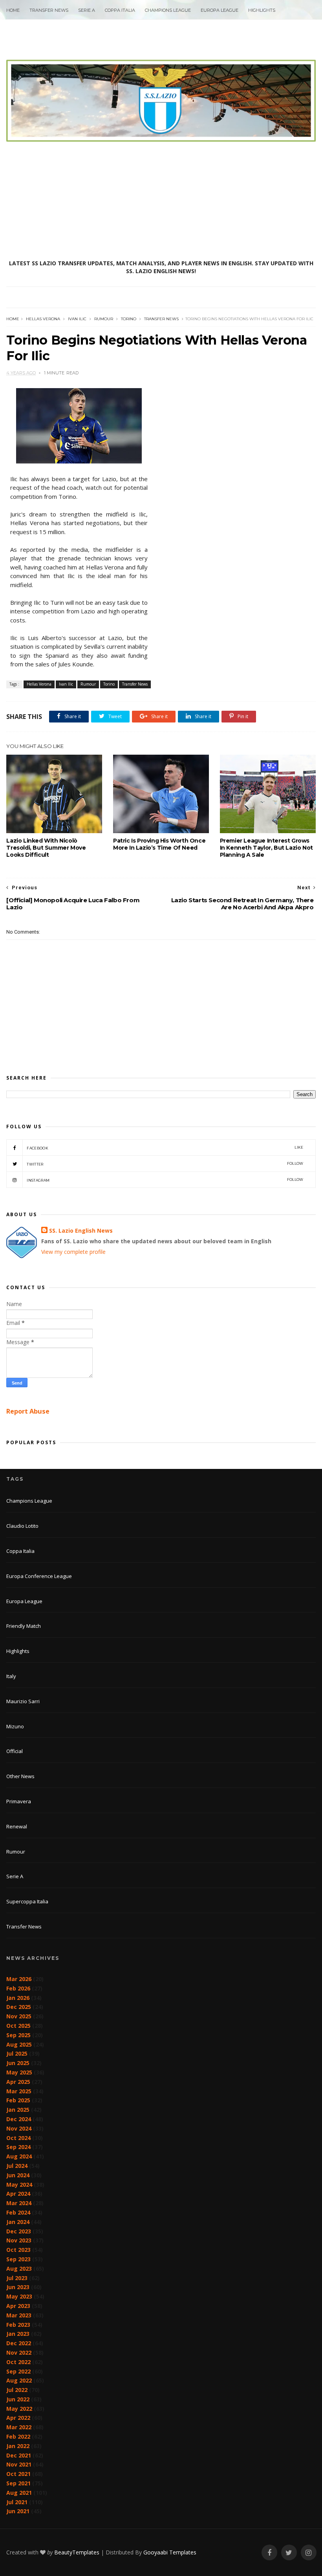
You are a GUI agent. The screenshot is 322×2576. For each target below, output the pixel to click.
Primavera (19, 1801)
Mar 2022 (19, 2427)
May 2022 (19, 2409)
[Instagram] (309, 2553)
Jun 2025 (18, 2063)
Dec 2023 (19, 2231)
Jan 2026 (18, 1998)
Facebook (165, 1148)
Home (13, 10)
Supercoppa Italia (27, 1901)
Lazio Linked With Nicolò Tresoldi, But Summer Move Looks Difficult (46, 848)
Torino (129, 319)
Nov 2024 (19, 2128)
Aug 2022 (19, 2380)
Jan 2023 (18, 2334)
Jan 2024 (18, 2222)
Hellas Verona (43, 319)
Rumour (104, 319)
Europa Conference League (39, 1576)
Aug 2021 (19, 2493)
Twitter (165, 1164)
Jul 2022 (17, 2390)
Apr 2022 (18, 2418)
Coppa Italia (120, 10)
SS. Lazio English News (81, 1231)
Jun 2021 (18, 2511)
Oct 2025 (18, 2026)
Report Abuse (28, 1411)
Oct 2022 (18, 2362)
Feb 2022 (18, 2436)
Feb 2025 (18, 2100)
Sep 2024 (18, 2147)
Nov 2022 (19, 2353)
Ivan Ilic (77, 319)
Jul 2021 (17, 2502)
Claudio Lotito (22, 1526)
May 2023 (19, 2296)
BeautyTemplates (77, 2552)
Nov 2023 (19, 2240)
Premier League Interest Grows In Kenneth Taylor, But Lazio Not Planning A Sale (266, 848)
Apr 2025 (18, 2082)
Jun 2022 (18, 2399)
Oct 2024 (18, 2138)
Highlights (262, 10)
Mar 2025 (19, 2091)
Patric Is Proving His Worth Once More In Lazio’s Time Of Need (159, 844)
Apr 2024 (18, 2194)
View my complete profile (73, 1252)
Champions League (168, 10)
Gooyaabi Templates (170, 2552)
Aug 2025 (19, 2044)
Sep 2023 (18, 2259)
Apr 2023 (18, 2306)
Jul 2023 (17, 2278)
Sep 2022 (18, 2371)
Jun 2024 (18, 2175)
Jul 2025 (17, 2053)
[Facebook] (269, 2553)
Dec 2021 (19, 2455)
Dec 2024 (19, 2119)
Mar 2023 (19, 2315)
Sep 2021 (18, 2483)
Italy (11, 1676)
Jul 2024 (17, 2166)
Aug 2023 (19, 2269)
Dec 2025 (19, 2007)
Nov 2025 (19, 2016)
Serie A (87, 10)
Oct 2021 (18, 2474)
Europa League (220, 10)
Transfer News (49, 10)
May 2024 (19, 2185)
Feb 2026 (18, 1988)
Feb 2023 (18, 2325)
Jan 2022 (18, 2446)
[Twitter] (289, 2553)
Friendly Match (24, 1626)
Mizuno (15, 1726)
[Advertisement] (161, 201)
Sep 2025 (18, 2035)
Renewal (17, 1826)
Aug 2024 (19, 2156)
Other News (20, 1776)
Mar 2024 (19, 2203)
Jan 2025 (18, 2110)
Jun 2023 (18, 2287)
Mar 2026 (19, 1979)
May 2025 (19, 2072)
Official (15, 1751)
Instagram (165, 1180)
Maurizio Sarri (23, 1701)
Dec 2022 (19, 2343)
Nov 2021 (19, 2464)
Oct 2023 (18, 2250)
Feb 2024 (18, 2212)
